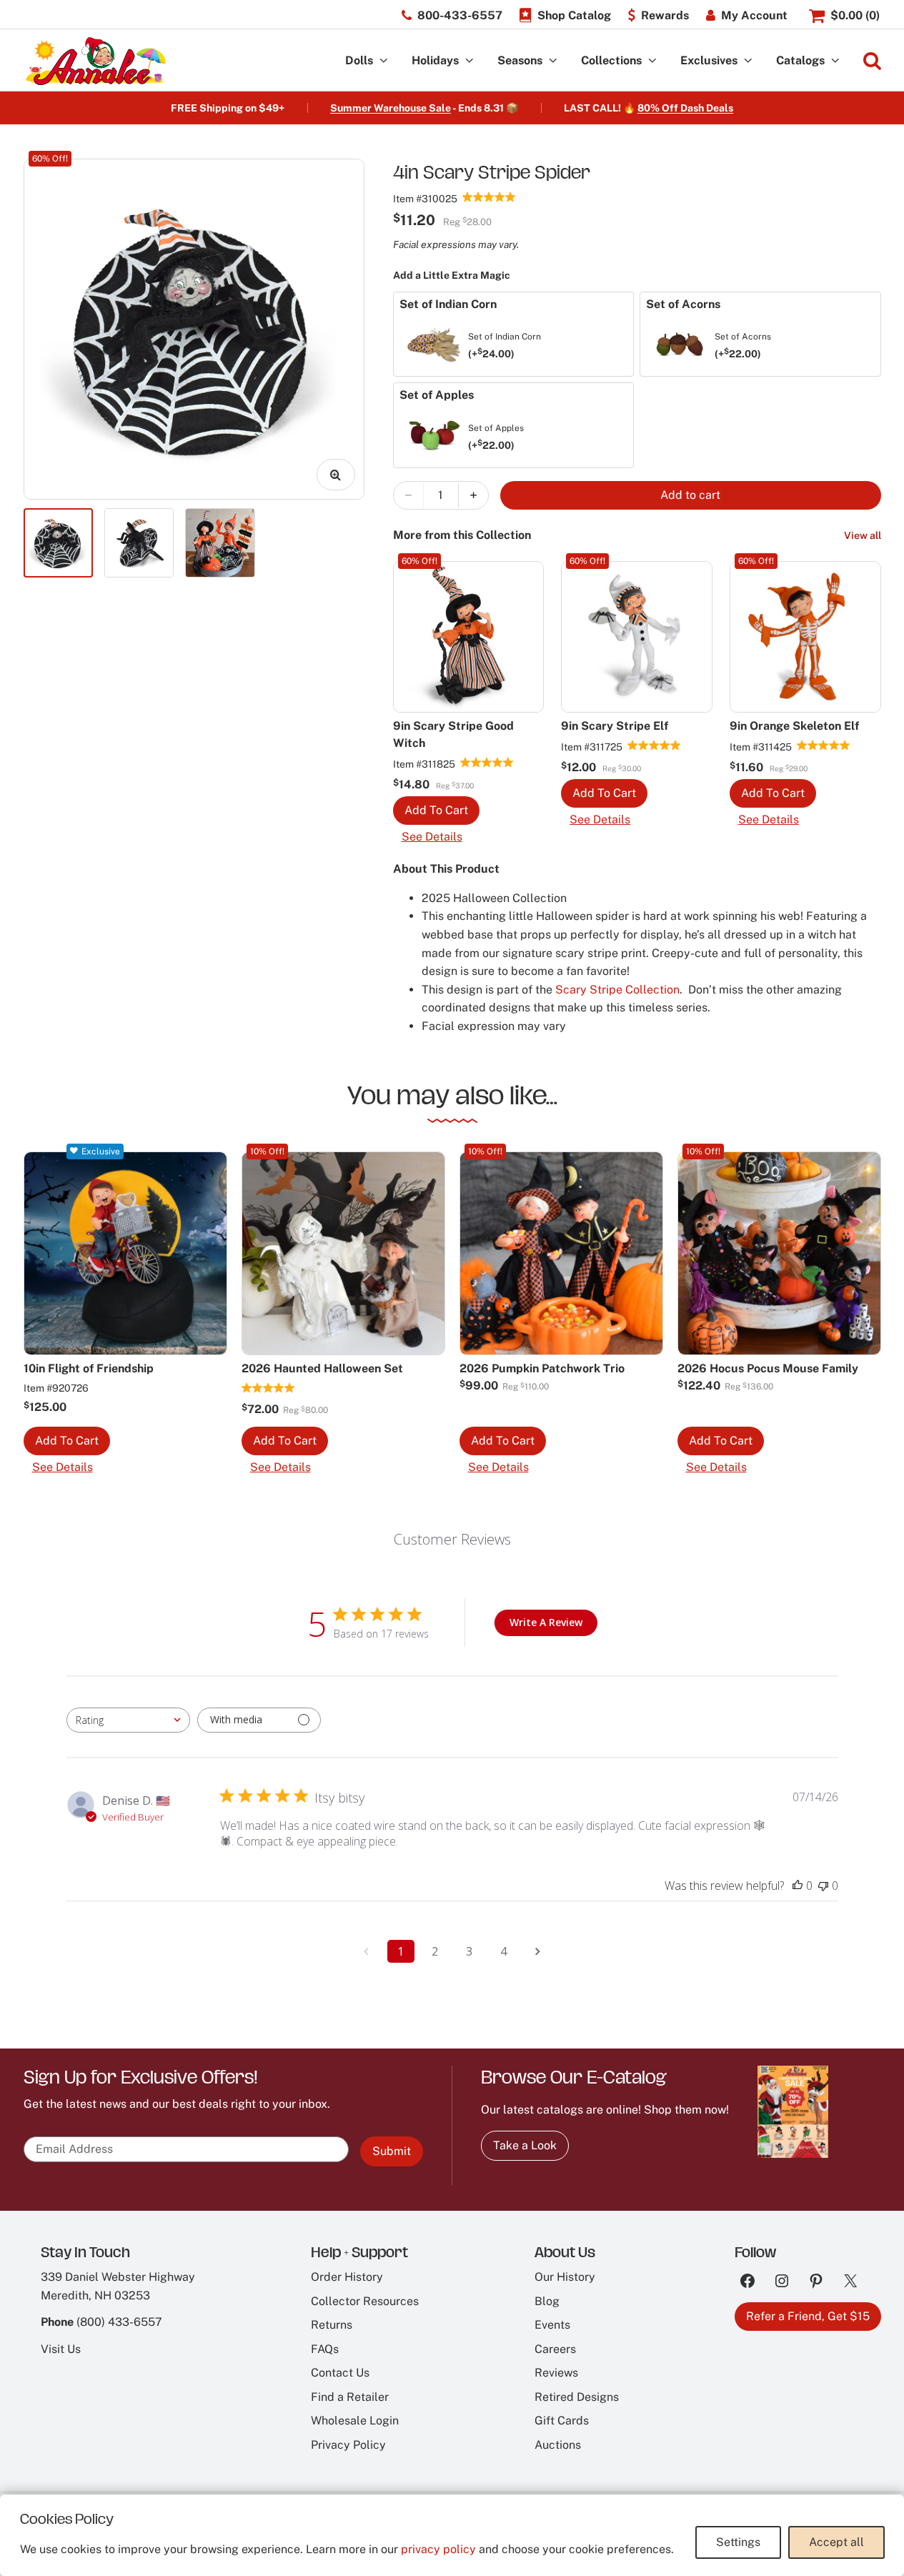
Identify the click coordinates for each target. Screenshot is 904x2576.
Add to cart (690, 495)
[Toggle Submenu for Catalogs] (835, 61)
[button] (436, 811)
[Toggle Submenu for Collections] (652, 61)
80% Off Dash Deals (685, 108)
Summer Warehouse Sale (391, 108)
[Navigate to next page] (538, 1951)
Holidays (435, 60)
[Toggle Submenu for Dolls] (384, 61)
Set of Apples (496, 437)
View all (863, 535)
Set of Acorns (743, 346)
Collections (611, 60)
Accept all (836, 2542)
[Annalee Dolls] (95, 61)
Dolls (359, 60)
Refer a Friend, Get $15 (808, 2316)
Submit (392, 2151)
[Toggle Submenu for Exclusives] (748, 61)
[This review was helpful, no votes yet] (798, 1886)
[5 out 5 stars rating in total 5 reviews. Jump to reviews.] (268, 1387)
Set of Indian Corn (505, 346)
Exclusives (709, 60)
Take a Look (525, 2145)
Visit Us (61, 2349)
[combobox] (128, 1720)
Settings (738, 2542)
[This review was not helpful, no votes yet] (823, 1886)
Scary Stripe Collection (617, 990)
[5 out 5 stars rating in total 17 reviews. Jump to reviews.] (489, 197)
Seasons (520, 60)
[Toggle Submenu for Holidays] (470, 61)
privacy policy (438, 2549)
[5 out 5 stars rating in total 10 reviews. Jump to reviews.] (654, 745)
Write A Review (546, 1622)
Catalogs (800, 60)
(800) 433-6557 (119, 2322)
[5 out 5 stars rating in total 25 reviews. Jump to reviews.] (487, 762)
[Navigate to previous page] (367, 1951)
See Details (432, 837)
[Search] (872, 61)
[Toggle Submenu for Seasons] (553, 61)
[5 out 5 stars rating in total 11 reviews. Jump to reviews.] (824, 745)
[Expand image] (336, 475)
